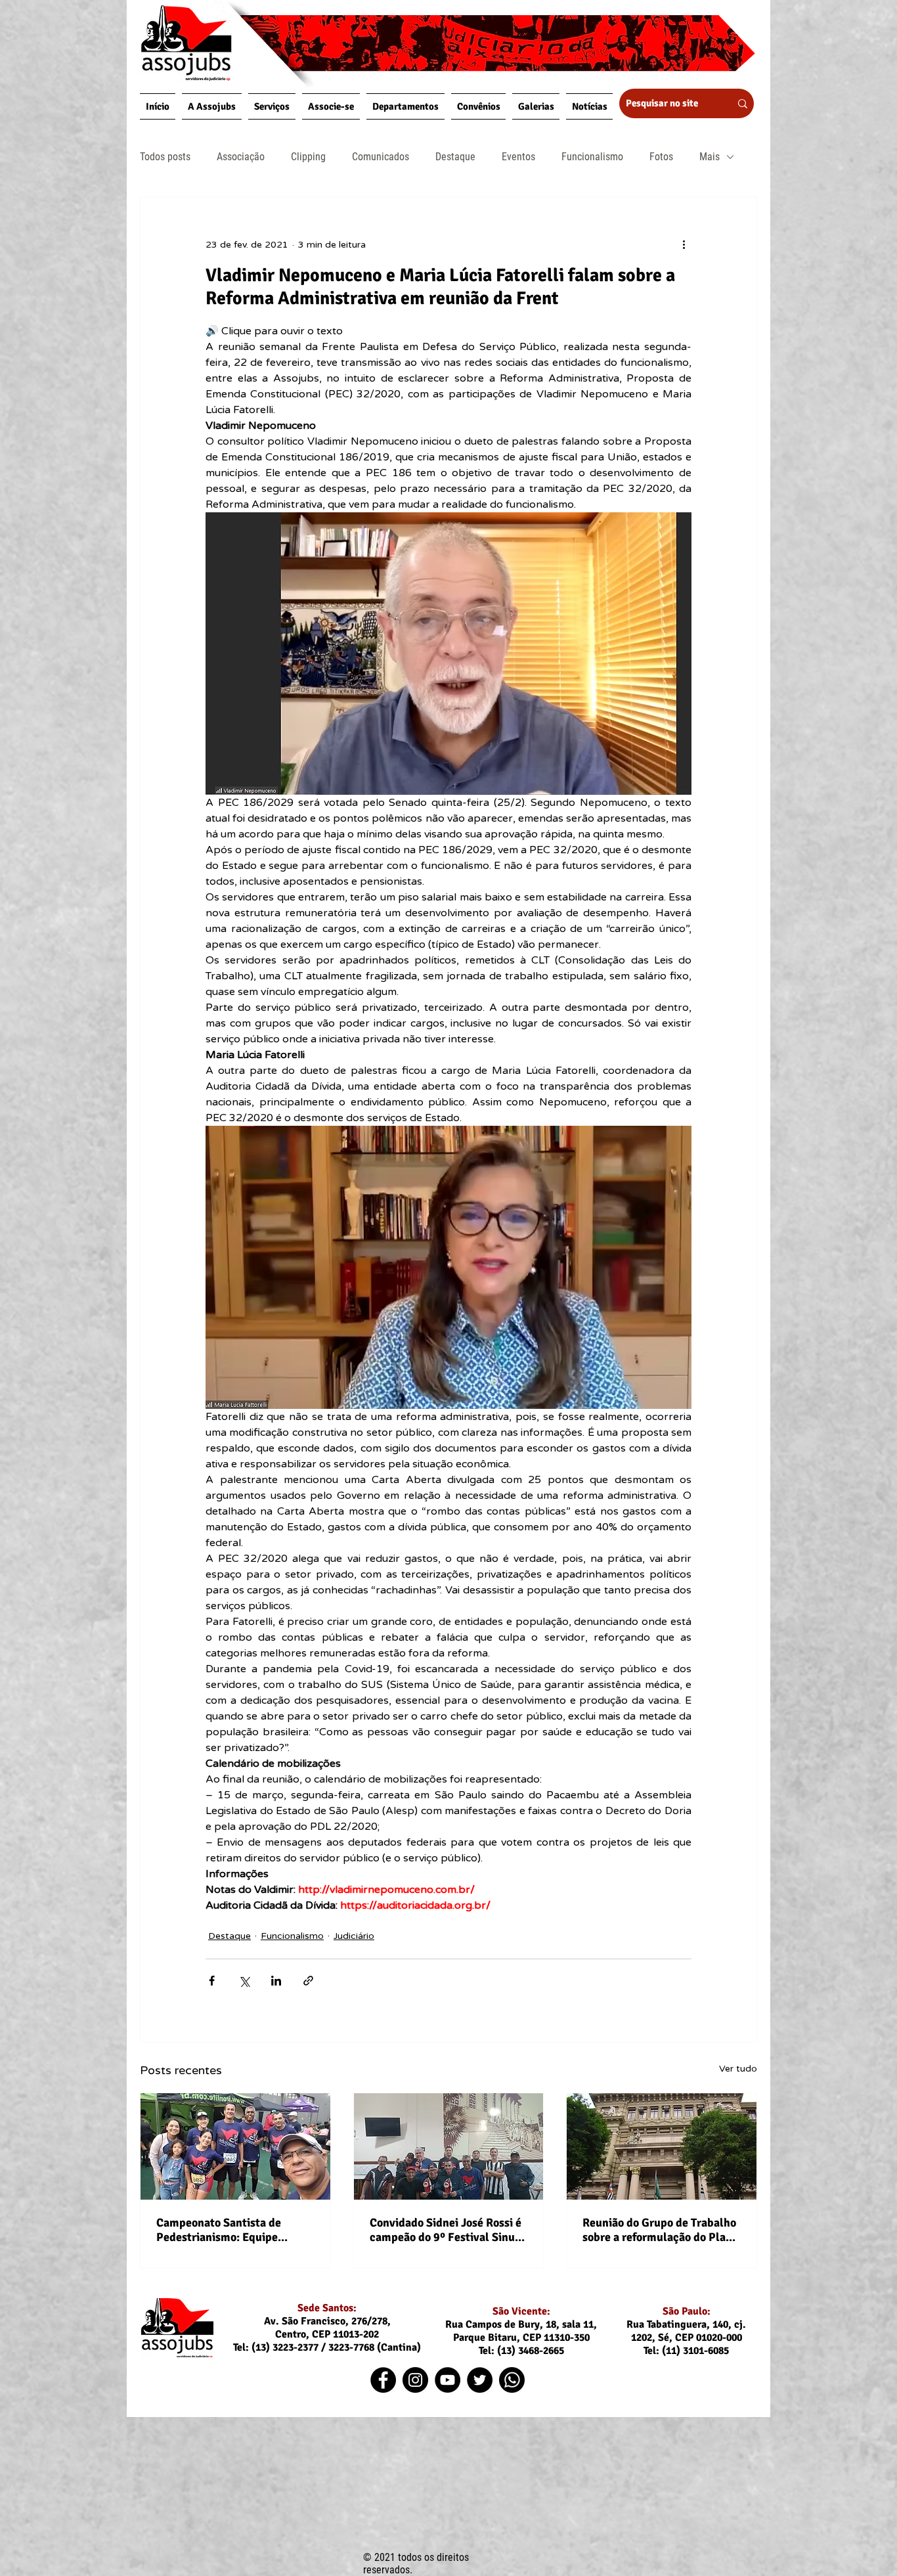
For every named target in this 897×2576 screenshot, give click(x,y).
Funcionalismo (592, 157)
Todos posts (165, 157)
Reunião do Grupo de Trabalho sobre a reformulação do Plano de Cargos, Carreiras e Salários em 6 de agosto (661, 2230)
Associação (241, 157)
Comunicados (381, 157)
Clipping (308, 157)
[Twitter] (480, 2380)
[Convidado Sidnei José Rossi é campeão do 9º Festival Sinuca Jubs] (449, 2146)
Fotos (661, 157)
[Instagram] (415, 2380)
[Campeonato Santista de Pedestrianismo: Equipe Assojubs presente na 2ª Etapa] (235, 2146)
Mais (710, 157)
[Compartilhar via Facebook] (212, 1981)
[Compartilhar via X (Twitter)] (244, 1981)
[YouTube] (448, 2380)
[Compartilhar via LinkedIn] (276, 1981)
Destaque (455, 157)
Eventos (518, 157)
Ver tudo (738, 2069)
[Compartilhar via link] (308, 1981)
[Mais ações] (684, 244)
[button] (212, 106)
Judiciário (354, 1936)
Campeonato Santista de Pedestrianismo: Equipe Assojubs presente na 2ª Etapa (234, 2230)
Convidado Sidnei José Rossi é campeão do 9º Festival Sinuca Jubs (448, 2230)
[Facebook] (383, 2380)
